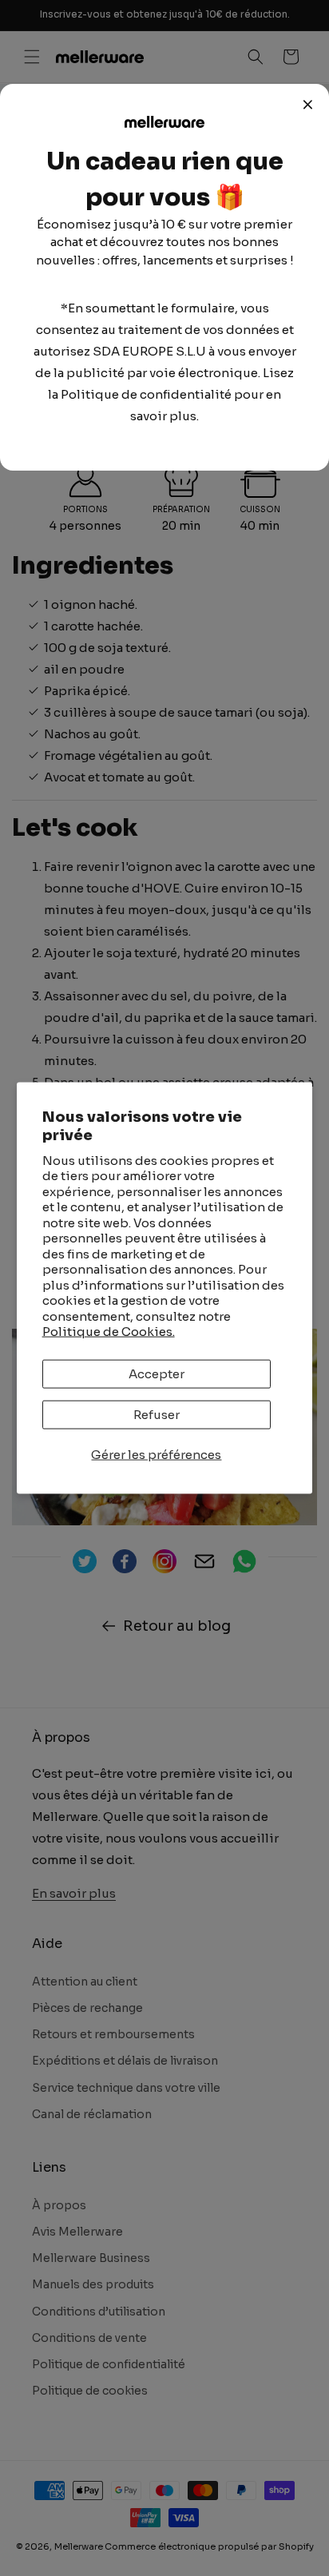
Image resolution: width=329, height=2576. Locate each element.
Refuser (157, 1414)
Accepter (157, 1373)
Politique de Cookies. (109, 1332)
